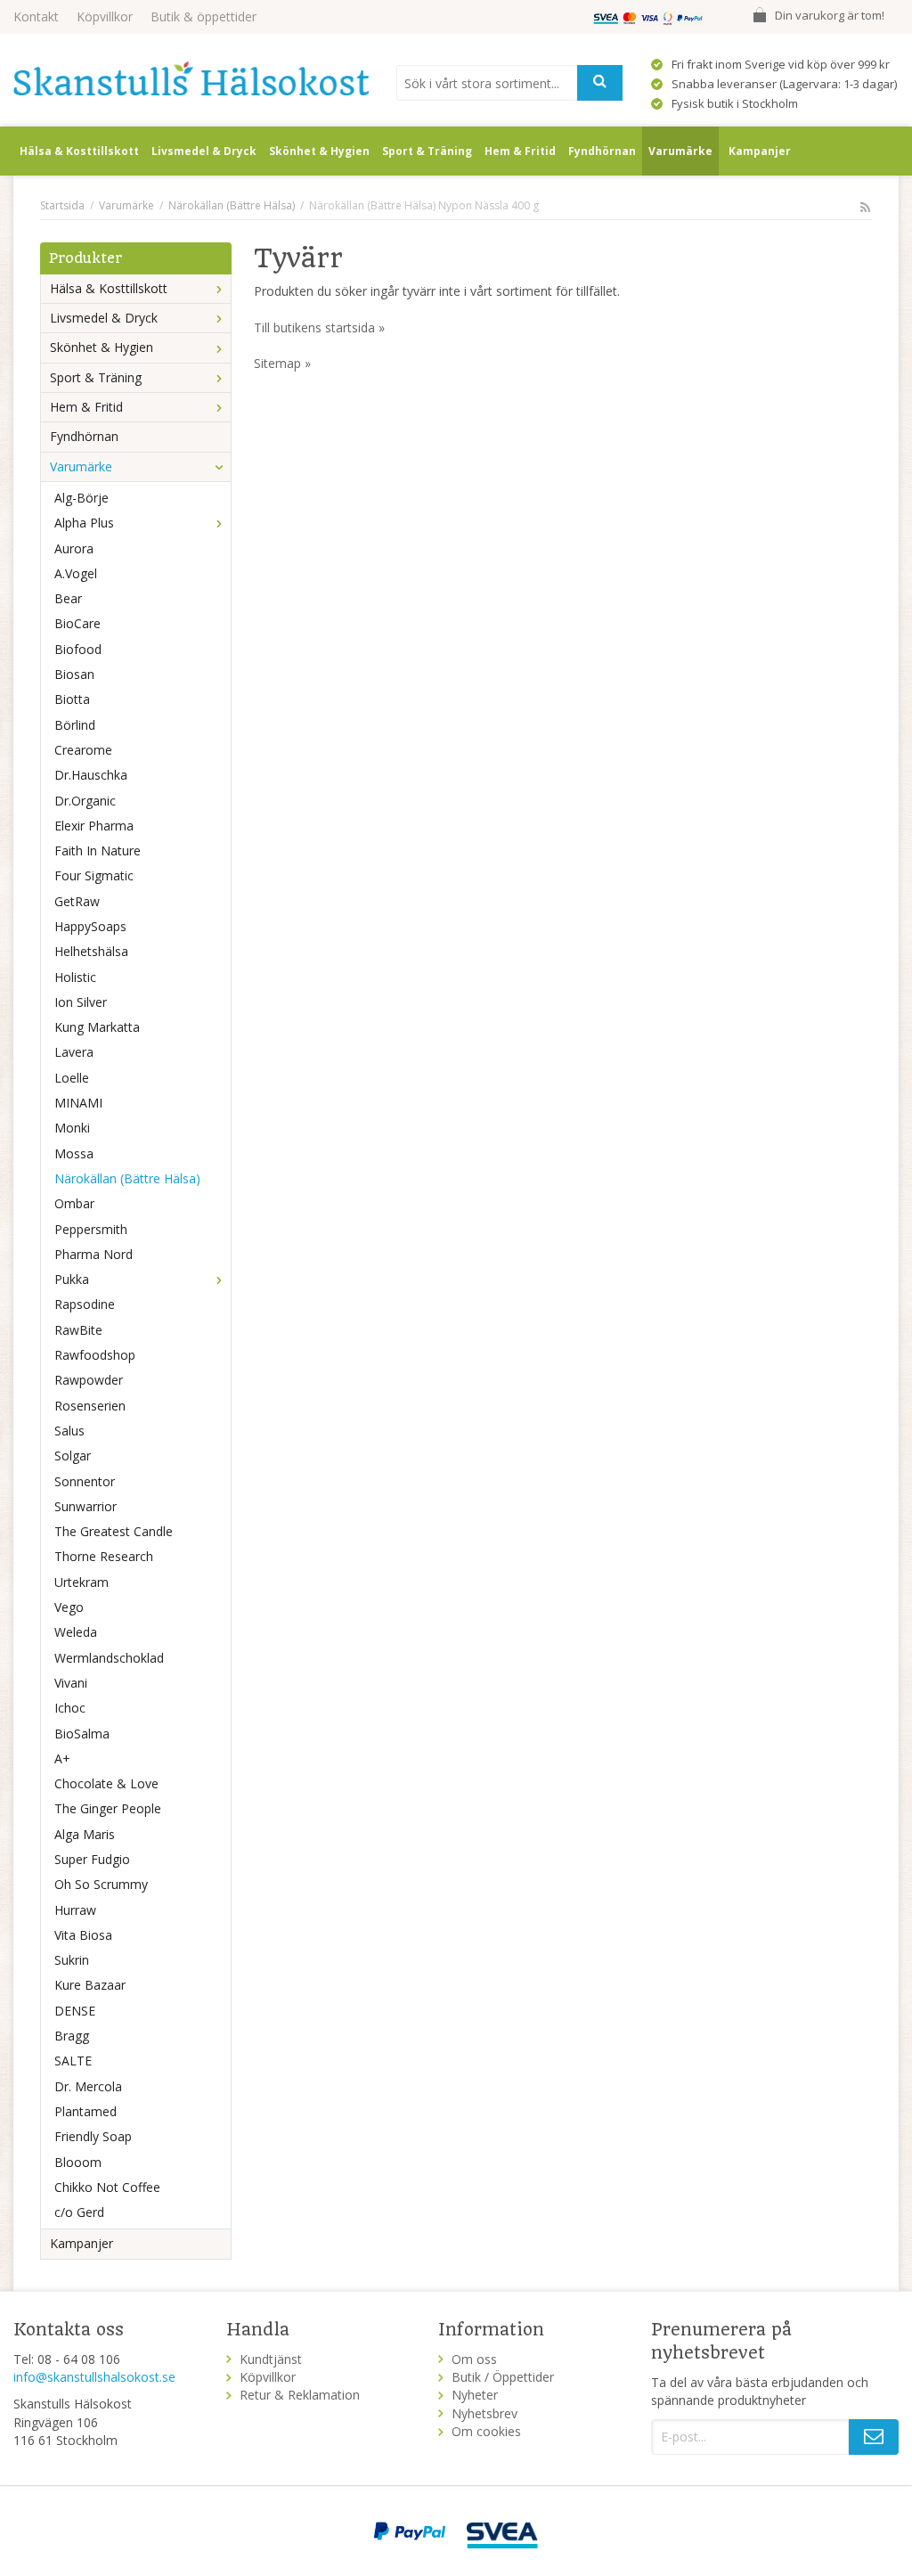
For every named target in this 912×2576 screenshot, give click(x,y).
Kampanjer (760, 151)
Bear (68, 598)
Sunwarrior (85, 1506)
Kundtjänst (271, 2359)
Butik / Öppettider (503, 2377)
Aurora (74, 548)
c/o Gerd (79, 2212)
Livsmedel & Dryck (204, 151)
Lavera (74, 1052)
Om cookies (486, 2431)
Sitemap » (282, 363)
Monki (72, 1128)
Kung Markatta (97, 1027)
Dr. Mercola (88, 2086)
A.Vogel (76, 573)
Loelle (72, 1078)
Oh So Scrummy (101, 1884)
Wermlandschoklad (109, 1658)
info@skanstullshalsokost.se (94, 2377)
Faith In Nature (98, 850)
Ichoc (70, 1708)
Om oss (474, 2359)
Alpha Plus (84, 523)
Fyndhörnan (602, 151)
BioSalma (82, 1734)
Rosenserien (90, 1406)
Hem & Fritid (520, 151)
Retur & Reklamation (300, 2395)
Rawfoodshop (95, 1355)
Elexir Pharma (94, 826)
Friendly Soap (93, 2136)
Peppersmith (91, 1229)
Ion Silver (81, 1002)
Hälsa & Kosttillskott (79, 151)
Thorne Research (104, 1556)
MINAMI (78, 1103)
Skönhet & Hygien (319, 151)
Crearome (83, 750)
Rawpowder (89, 1380)
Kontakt (36, 16)
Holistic (75, 977)
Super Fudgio (92, 1859)
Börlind (75, 725)
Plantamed (85, 2111)
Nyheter (475, 2395)
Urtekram (81, 1582)
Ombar (74, 1203)
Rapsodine (85, 1304)
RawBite (78, 1330)
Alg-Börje (81, 498)
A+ (62, 1758)
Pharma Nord (94, 1254)
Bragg (72, 2036)
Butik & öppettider (204, 16)
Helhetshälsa (91, 951)
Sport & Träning (427, 151)
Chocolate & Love (106, 1783)
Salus (69, 1431)
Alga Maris (85, 1834)
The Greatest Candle (114, 1531)
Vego (69, 1607)
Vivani (71, 1683)
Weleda (76, 1632)
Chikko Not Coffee (107, 2187)
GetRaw (77, 901)
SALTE (73, 2061)
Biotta (72, 699)
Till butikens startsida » (319, 327)
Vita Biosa (83, 1935)
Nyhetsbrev (484, 2413)
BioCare (77, 623)
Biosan (74, 674)
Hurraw (75, 1910)
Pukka (72, 1279)
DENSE (75, 2011)
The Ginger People (108, 1808)
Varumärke (680, 151)
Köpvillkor (105, 16)
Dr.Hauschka (91, 775)
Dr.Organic (85, 801)
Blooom (78, 2162)
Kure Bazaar (90, 1985)
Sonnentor (85, 1481)
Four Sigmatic (94, 875)
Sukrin (72, 1960)
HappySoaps (90, 926)
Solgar (73, 1456)
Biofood (78, 649)
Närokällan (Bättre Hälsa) (127, 1178)
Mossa (74, 1153)
